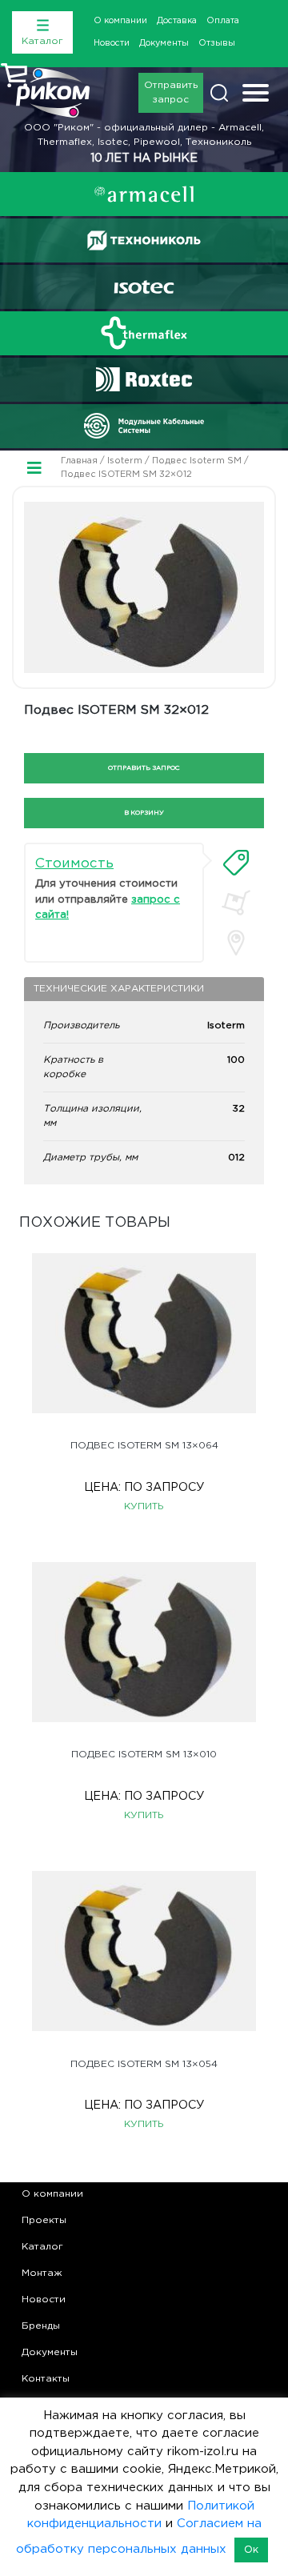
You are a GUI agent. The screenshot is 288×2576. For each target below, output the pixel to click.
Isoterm (125, 461)
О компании (120, 21)
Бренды (41, 2326)
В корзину (144, 813)
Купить (144, 1506)
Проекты (44, 2220)
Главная (79, 461)
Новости (112, 43)
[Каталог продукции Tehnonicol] (144, 240)
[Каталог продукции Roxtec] (144, 379)
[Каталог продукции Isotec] (144, 287)
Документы (164, 43)
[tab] (236, 863)
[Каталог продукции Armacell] (144, 194)
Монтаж (42, 2273)
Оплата (223, 21)
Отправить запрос (171, 92)
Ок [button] (251, 2550)
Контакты (46, 2379)
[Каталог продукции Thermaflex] (144, 333)
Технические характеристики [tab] (119, 989)
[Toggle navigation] (256, 95)
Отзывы (217, 43)
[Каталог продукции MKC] (144, 426)
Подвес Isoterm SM (197, 461)
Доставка (177, 21)
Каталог (42, 2247)
